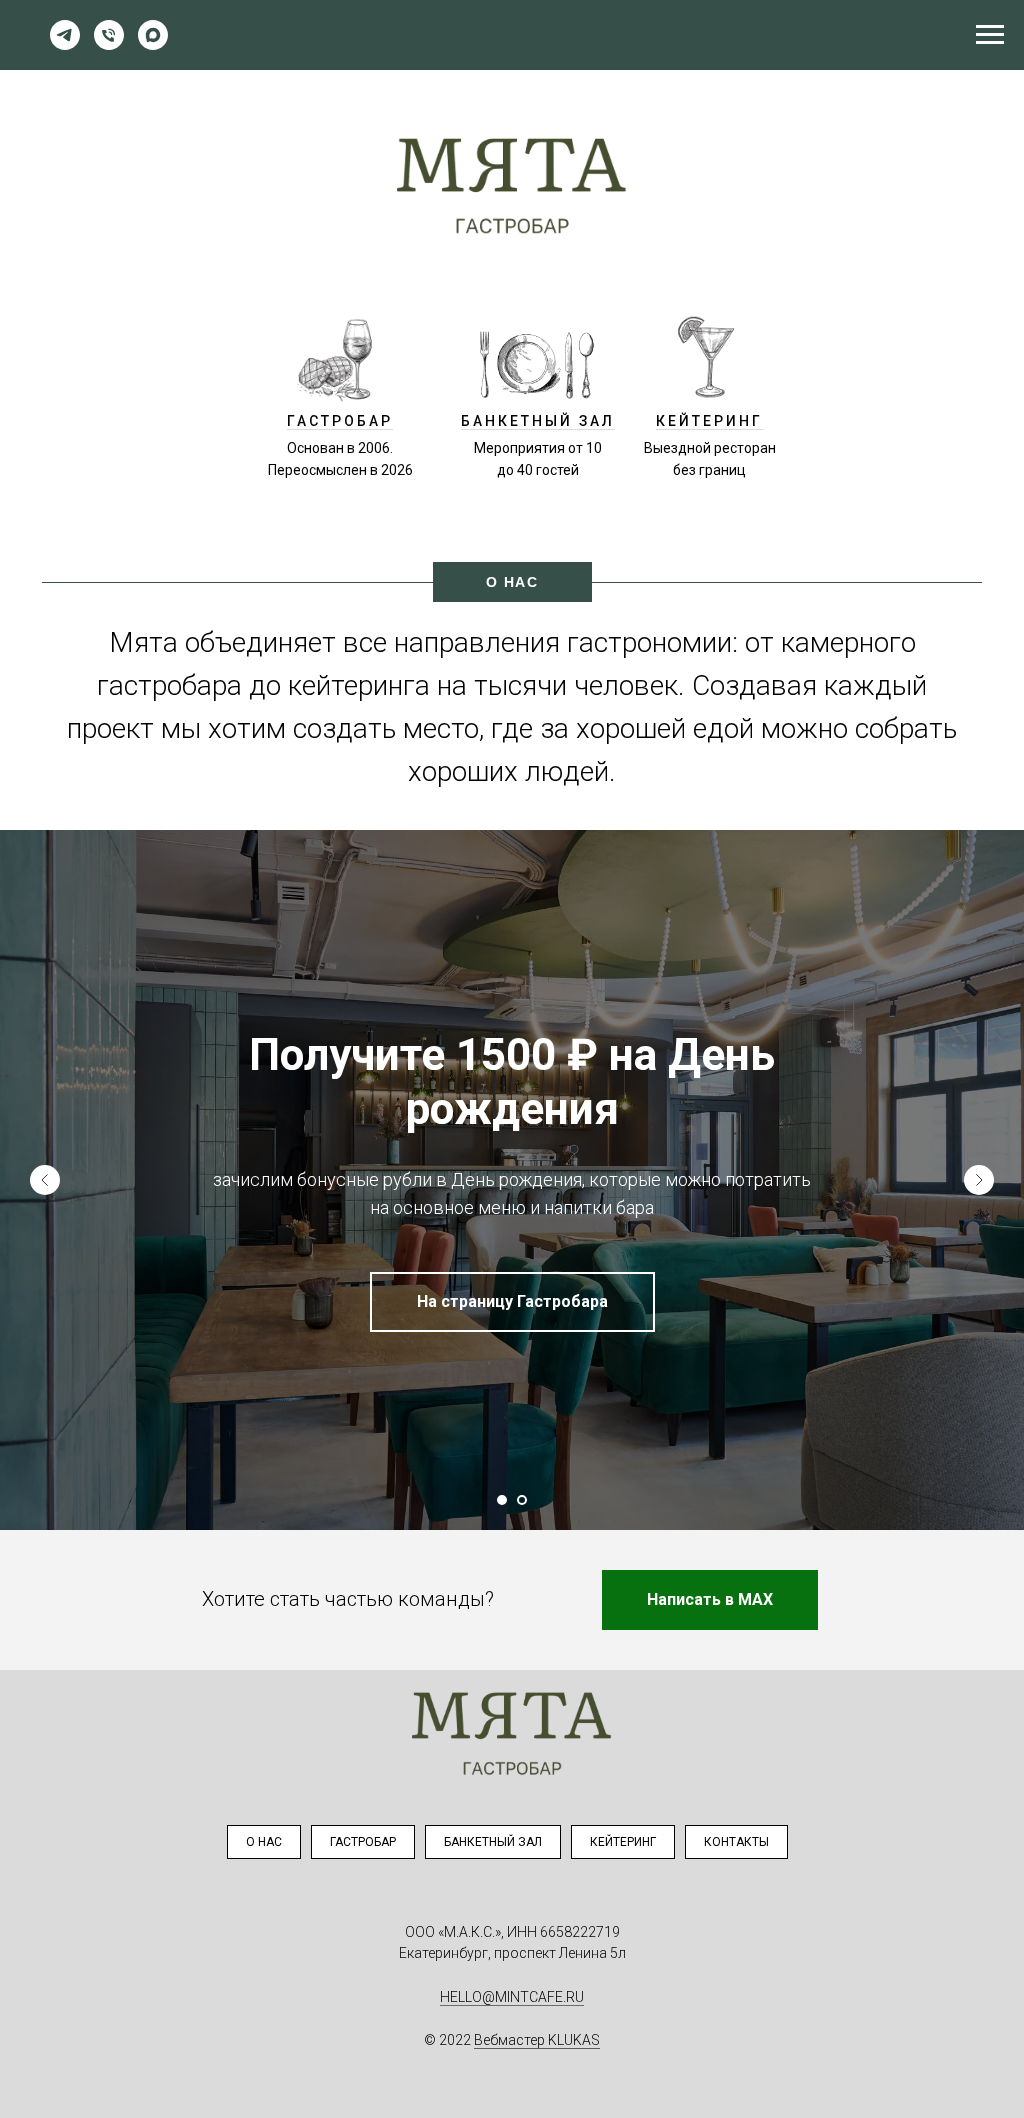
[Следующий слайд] (979, 1180)
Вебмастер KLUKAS (537, 2040)
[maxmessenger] (153, 44)
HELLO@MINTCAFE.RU (512, 1997)
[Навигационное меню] (990, 35)
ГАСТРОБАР (340, 421)
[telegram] (65, 44)
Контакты (736, 1842)
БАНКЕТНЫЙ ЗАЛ (538, 421)
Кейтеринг (623, 1842)
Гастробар (363, 1842)
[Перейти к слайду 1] (502, 1500)
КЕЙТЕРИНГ (709, 421)
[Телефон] (109, 44)
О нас (264, 1842)
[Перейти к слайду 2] (522, 1500)
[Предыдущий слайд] (45, 1180)
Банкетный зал (493, 1842)
